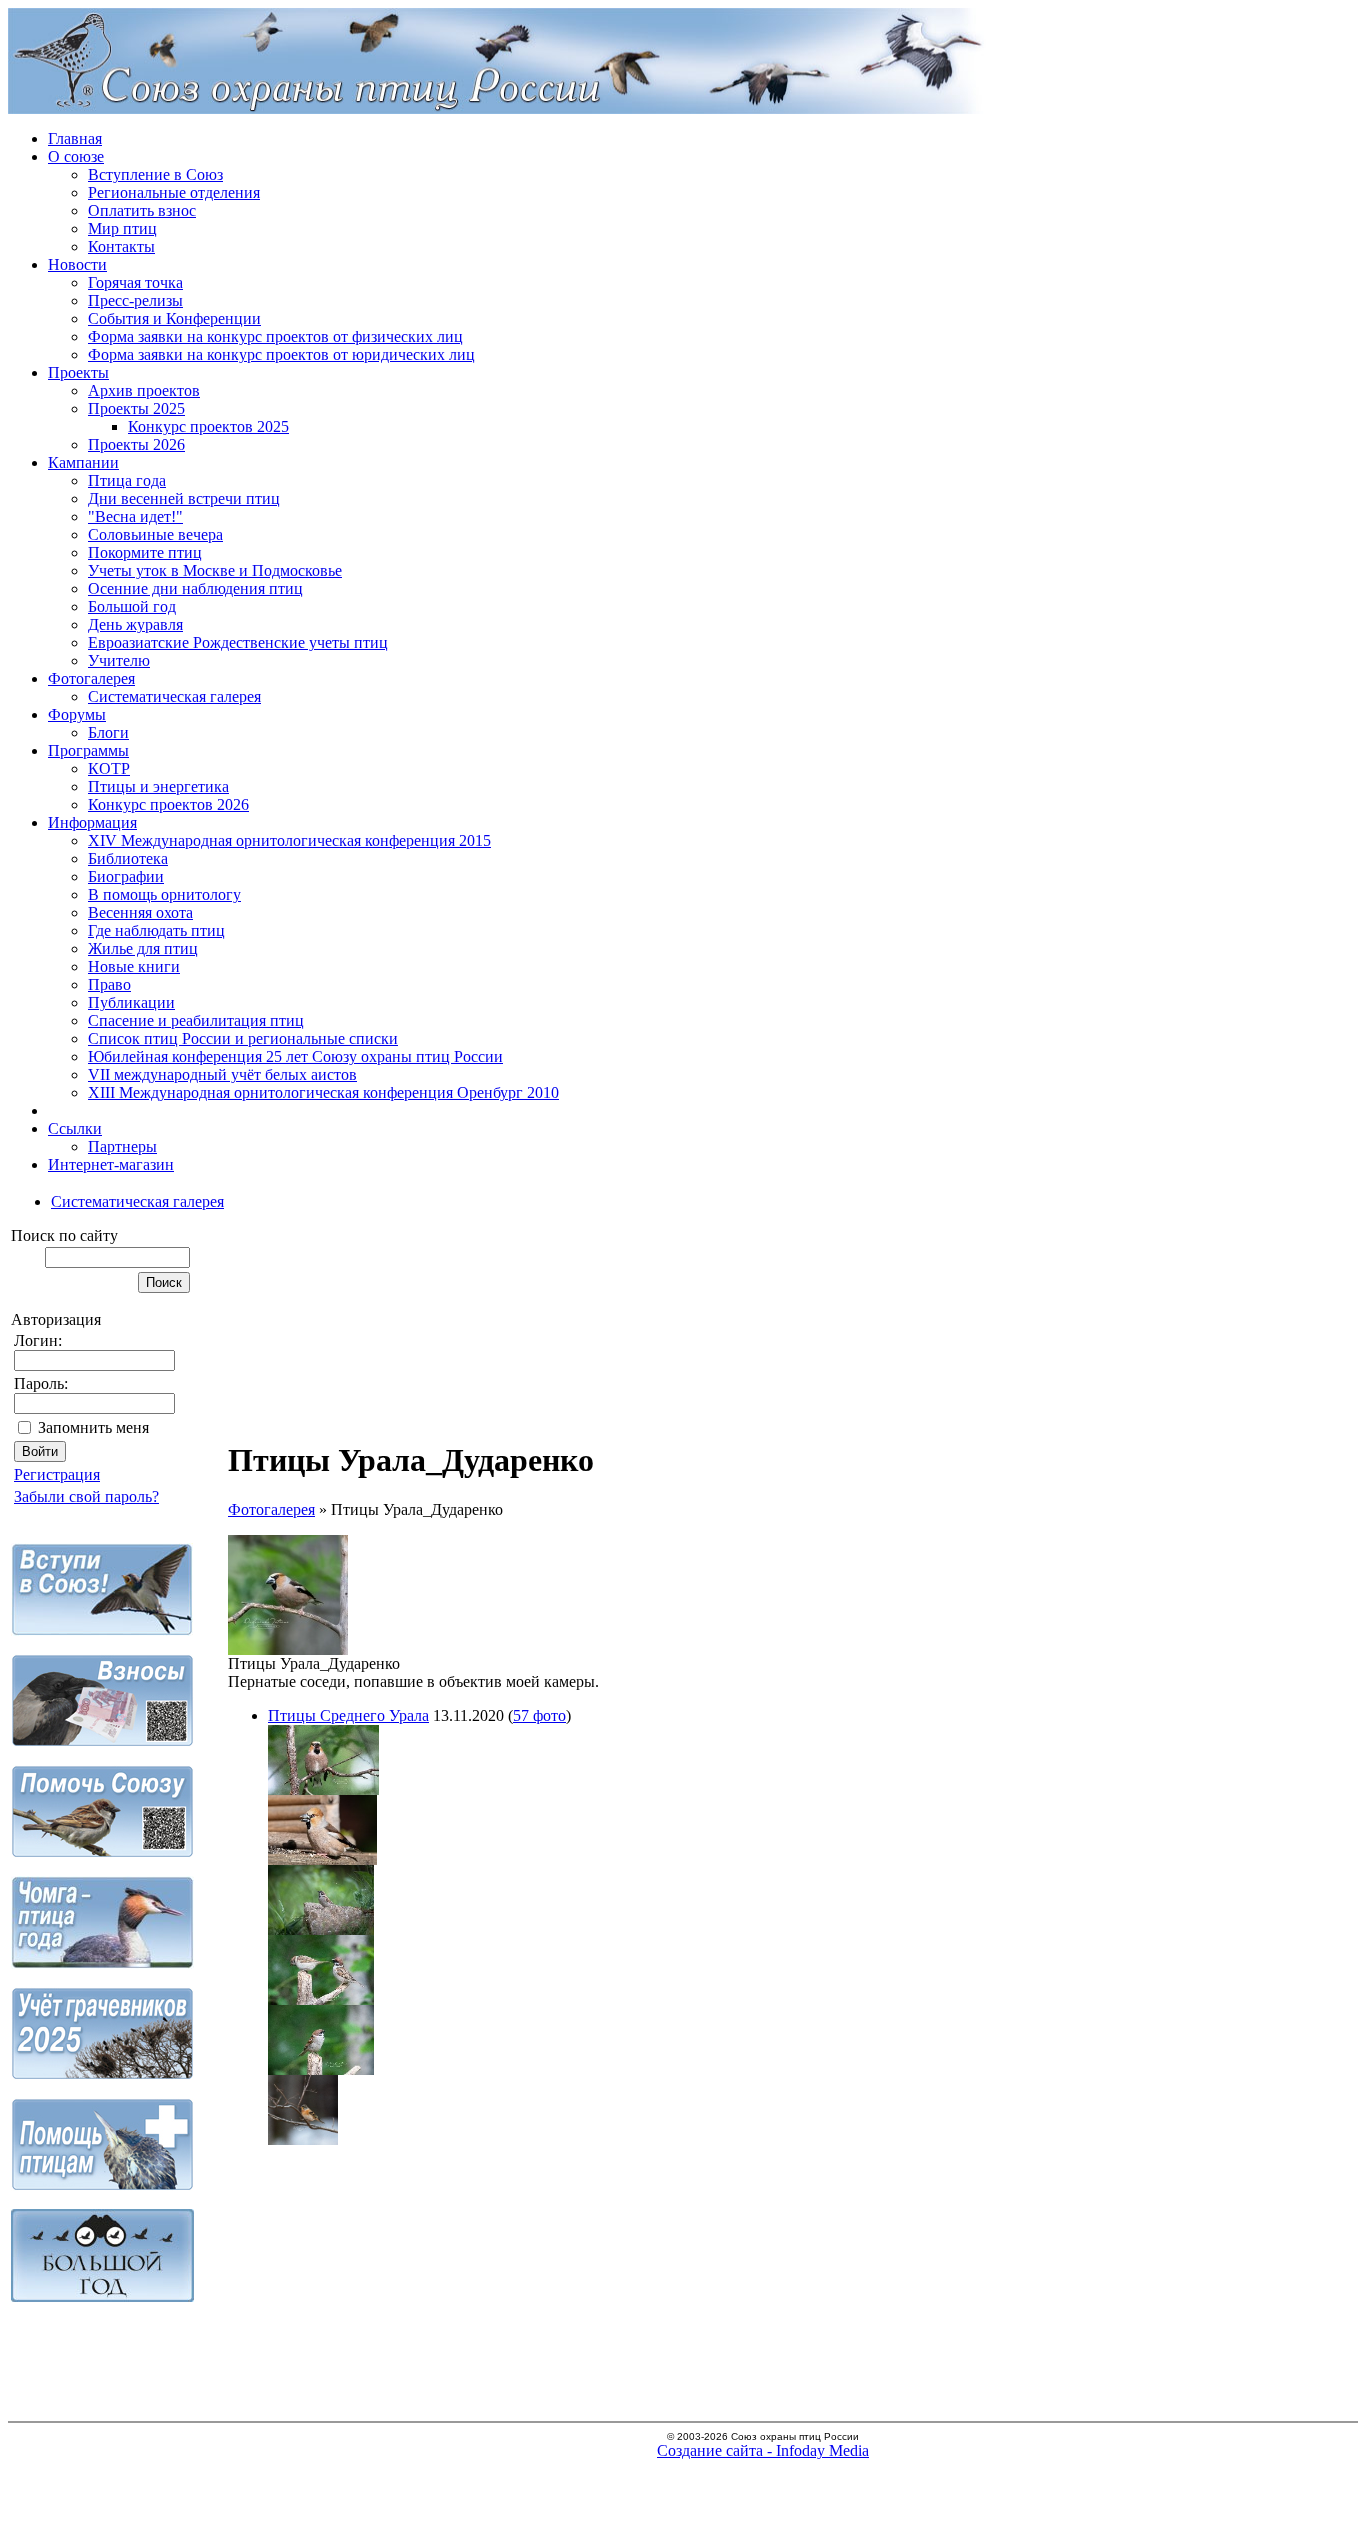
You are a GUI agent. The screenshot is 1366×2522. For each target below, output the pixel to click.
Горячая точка (135, 282)
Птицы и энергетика (158, 786)
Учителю (119, 660)
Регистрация (57, 1474)
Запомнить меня (93, 1427)
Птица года (127, 480)
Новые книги (134, 966)
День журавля (135, 624)
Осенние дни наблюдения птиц (195, 588)
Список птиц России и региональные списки (243, 1038)
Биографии (126, 876)
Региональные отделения (174, 192)
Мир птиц (122, 228)
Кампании (83, 462)
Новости (77, 264)
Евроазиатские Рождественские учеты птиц (238, 642)
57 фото (539, 1715)
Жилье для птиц (143, 948)
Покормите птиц (145, 552)
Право (109, 984)
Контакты (121, 246)
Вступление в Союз (155, 174)
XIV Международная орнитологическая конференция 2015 (289, 840)
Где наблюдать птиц (156, 930)
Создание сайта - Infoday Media (763, 2450)
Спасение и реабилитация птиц (196, 1020)
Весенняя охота (140, 912)
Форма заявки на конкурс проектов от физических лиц (275, 336)
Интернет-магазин (111, 1164)
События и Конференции (174, 318)
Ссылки (75, 1128)
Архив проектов (144, 390)
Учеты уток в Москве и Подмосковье (215, 570)
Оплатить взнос (142, 210)
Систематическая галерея (174, 696)
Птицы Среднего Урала (348, 1715)
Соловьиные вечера (155, 534)
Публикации (131, 1002)
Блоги (108, 732)
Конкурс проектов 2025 (208, 426)
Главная (75, 138)
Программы (88, 750)
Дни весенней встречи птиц (184, 498)
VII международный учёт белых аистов (222, 1074)
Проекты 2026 (136, 444)
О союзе (76, 156)
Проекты (78, 372)
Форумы (77, 714)
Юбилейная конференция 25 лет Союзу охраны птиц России (295, 1056)
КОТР (109, 768)
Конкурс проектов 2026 (168, 804)
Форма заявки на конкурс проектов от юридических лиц (281, 354)
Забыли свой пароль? (86, 1496)
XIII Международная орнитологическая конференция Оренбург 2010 (323, 1092)
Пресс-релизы (135, 300)
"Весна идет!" (135, 516)
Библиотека (128, 858)
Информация (92, 822)
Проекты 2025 (136, 408)
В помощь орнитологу (164, 894)
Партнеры (122, 1146)
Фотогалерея (91, 678)
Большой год (132, 606)
